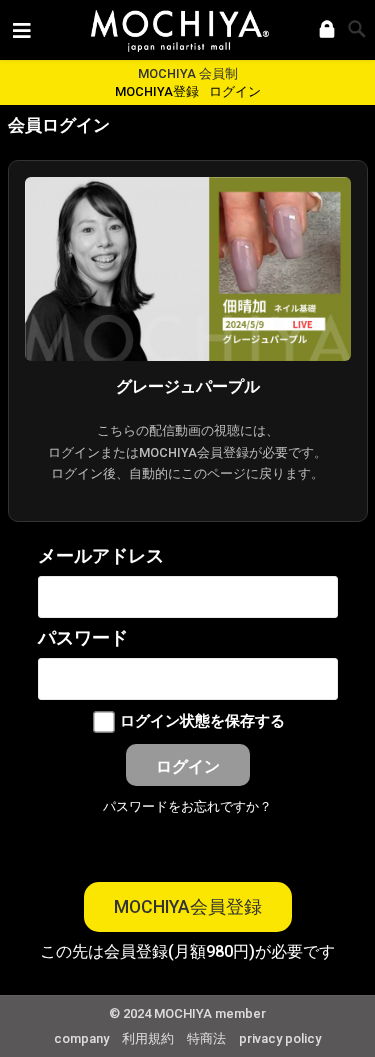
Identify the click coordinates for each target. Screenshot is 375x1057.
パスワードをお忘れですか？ (187, 806)
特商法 (206, 1038)
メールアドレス (101, 556)
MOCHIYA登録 (157, 91)
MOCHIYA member (210, 1013)
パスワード (83, 638)
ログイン (235, 91)
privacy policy (280, 1038)
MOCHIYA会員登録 (188, 907)
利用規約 (148, 1038)
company (81, 1038)
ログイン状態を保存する (202, 722)
